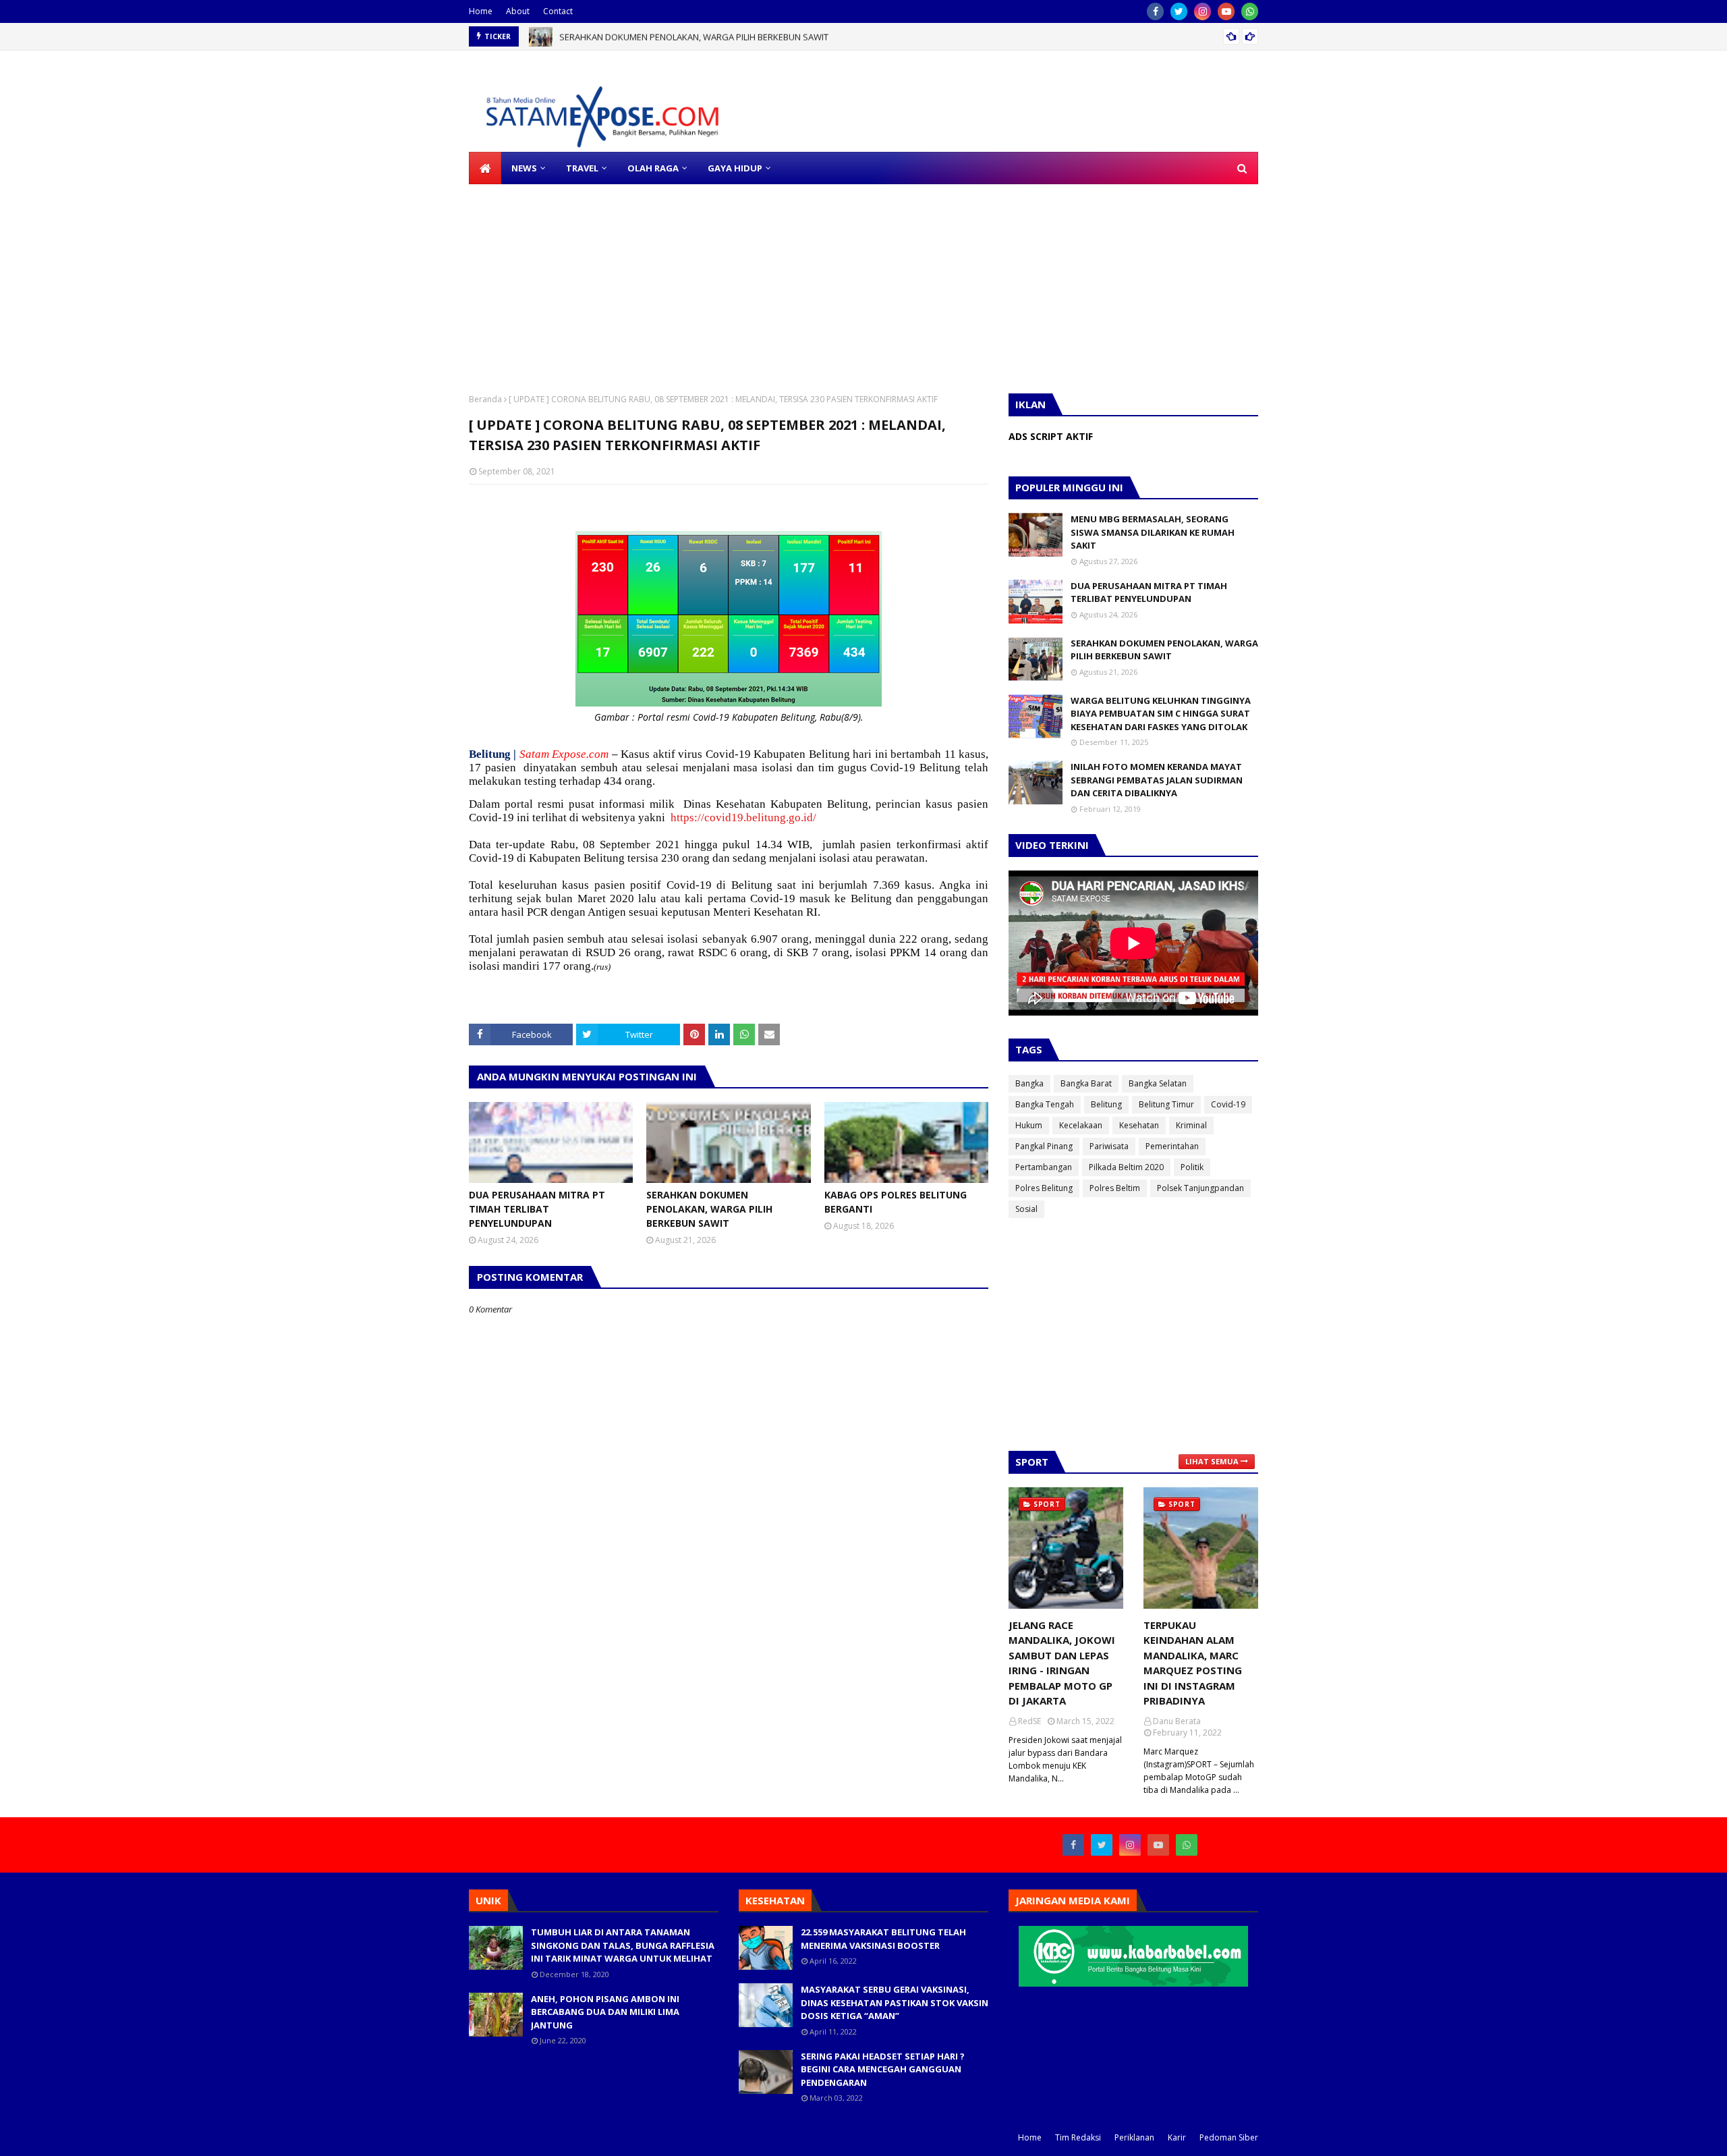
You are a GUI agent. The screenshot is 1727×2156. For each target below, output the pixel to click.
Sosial (1026, 1209)
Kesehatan (1139, 1125)
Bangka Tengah (1045, 1104)
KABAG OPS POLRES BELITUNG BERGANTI (896, 1202)
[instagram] (1202, 11)
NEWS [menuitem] (524, 168)
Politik (1192, 1167)
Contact (558, 11)
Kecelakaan (1081, 1125)
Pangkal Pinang (1044, 1146)
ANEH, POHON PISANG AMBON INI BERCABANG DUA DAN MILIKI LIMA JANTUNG (605, 2012)
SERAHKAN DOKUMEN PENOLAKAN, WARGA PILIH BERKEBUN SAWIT (694, 36)
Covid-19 (1228, 1104)
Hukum (1029, 1125)
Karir (1177, 2137)
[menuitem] (485, 168)
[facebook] (1155, 11)
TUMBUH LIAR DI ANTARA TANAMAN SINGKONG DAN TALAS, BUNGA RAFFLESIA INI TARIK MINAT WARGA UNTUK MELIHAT (623, 1945)
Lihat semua (1212, 1461)
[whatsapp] (1250, 11)
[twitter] (1179, 11)
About (518, 11)
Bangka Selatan (1158, 1083)
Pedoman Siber (1229, 2137)
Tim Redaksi (1078, 2137)
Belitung (1106, 1104)
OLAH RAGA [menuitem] (653, 168)
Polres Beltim (1115, 1188)
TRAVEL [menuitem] (582, 168)
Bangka (1029, 1083)
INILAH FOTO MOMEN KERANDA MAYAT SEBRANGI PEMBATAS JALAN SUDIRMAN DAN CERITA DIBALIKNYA (1157, 780)
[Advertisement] (405, 279)
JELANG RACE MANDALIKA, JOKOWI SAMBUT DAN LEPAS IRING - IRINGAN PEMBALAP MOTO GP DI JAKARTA (1062, 1663)
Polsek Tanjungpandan (1200, 1188)
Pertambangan (1044, 1167)
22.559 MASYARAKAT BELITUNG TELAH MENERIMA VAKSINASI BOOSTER (883, 1939)
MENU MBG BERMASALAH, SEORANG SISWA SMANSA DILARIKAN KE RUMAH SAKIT (1153, 532)
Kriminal (1191, 1125)
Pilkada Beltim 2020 (1126, 1167)
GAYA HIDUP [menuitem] (735, 168)
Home (481, 11)
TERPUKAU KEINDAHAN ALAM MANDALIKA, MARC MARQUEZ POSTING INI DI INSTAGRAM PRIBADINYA (1193, 1663)
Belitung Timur (1166, 1104)
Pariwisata (1109, 1146)
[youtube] (1226, 11)
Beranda (485, 399)
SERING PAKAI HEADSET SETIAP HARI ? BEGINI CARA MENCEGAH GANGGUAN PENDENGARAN (883, 2069)
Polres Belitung (1044, 1188)
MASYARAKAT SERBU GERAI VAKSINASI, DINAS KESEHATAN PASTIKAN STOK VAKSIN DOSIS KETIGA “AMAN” (895, 2002)
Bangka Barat (1086, 1083)
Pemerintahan (1172, 1146)
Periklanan (1134, 2137)
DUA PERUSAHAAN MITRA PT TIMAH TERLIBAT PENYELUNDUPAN (537, 1209)
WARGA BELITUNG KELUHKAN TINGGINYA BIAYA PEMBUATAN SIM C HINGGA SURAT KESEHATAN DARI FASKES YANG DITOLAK (1161, 714)
